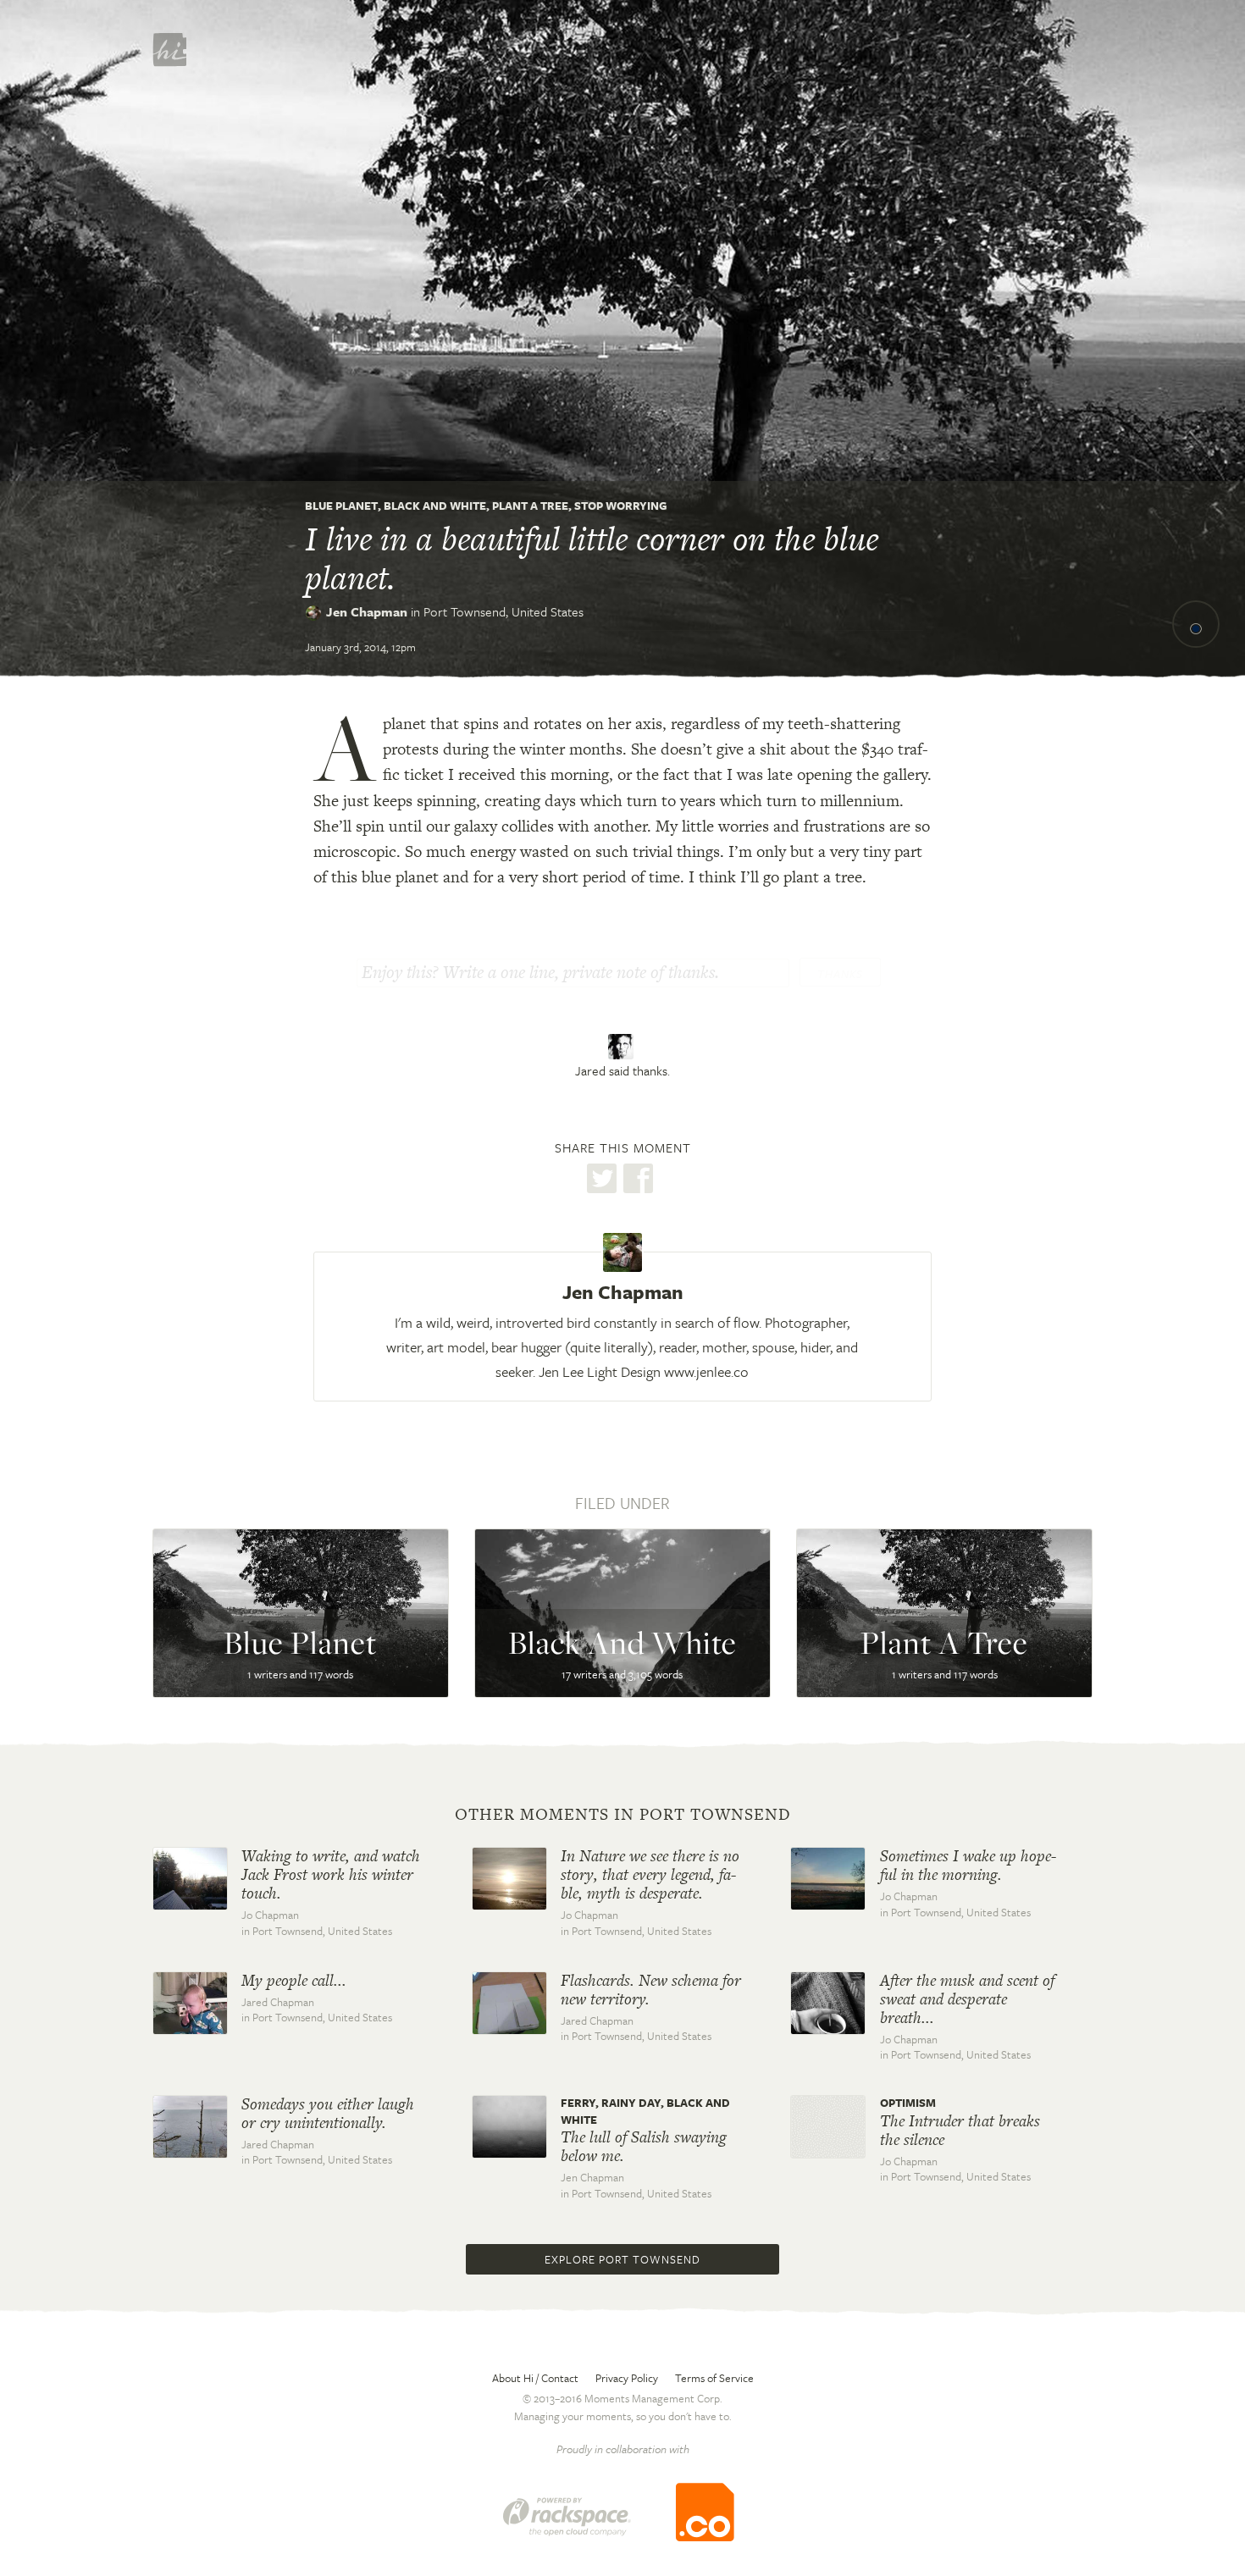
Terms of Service (714, 2378)
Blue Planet (341, 506)
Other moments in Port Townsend (623, 1815)
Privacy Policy (627, 2378)
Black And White (435, 506)
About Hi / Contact (535, 2378)
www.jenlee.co (706, 1371)
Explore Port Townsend (622, 2259)
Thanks (840, 974)
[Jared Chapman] (623, 1047)
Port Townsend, (504, 611)
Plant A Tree (530, 506)
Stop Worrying (620, 506)
